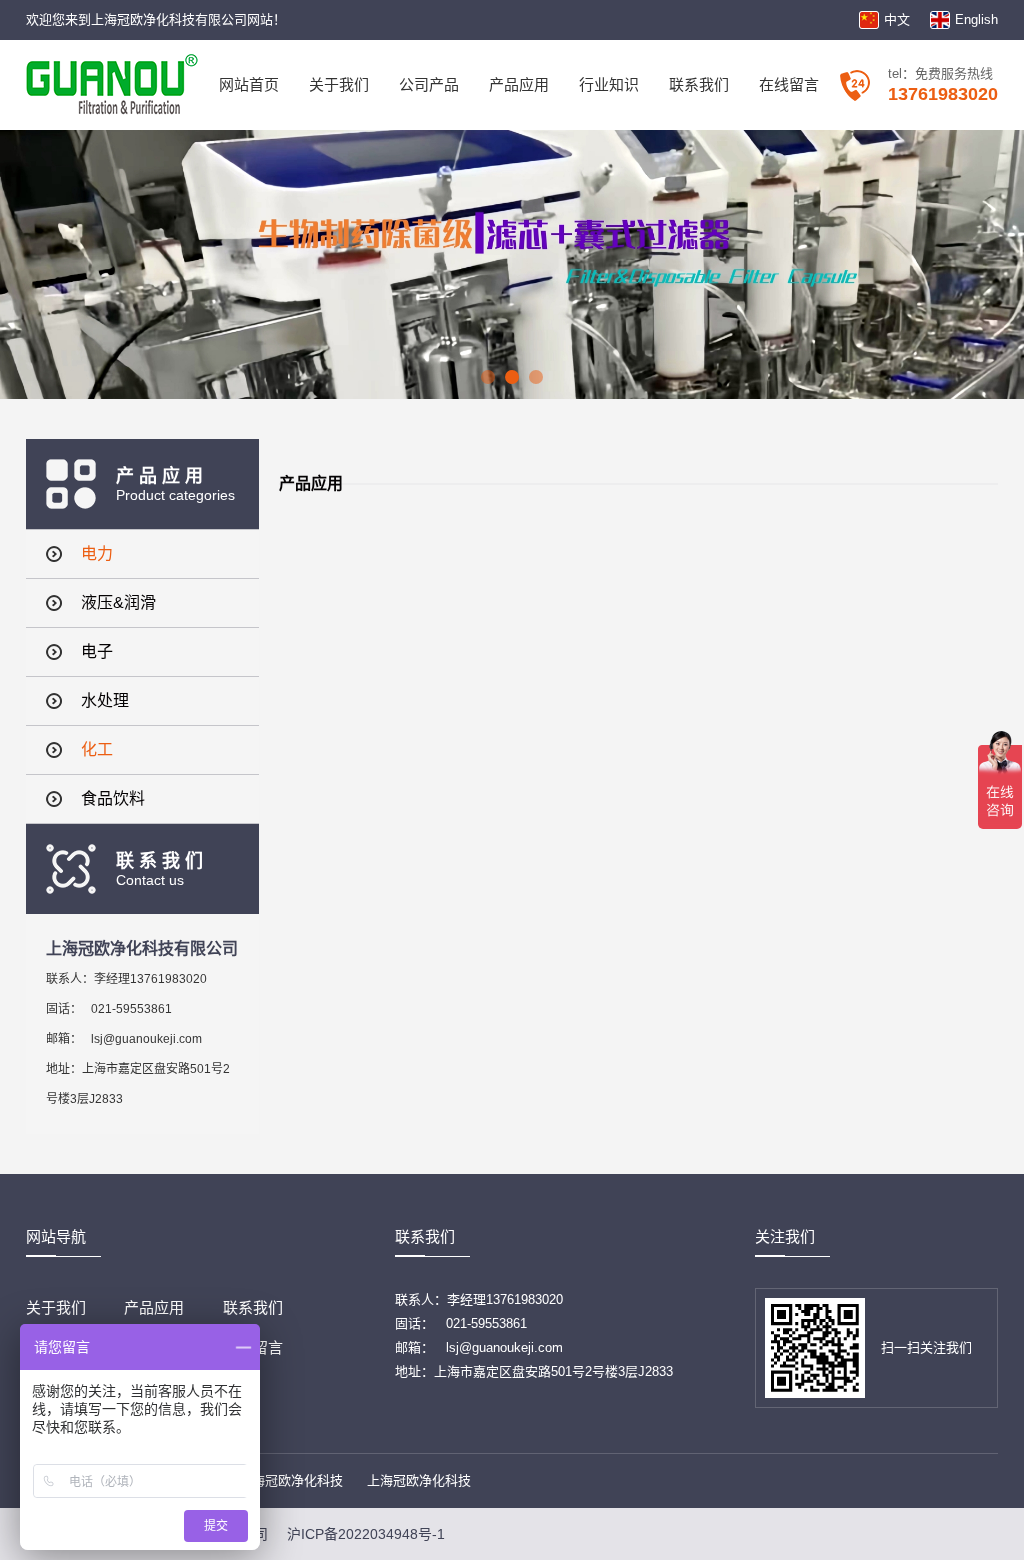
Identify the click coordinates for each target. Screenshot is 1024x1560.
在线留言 (789, 84)
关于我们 (339, 84)
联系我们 (699, 84)
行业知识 (609, 84)
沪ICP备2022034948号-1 (366, 1534)
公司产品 (429, 84)
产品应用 (519, 84)
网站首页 (249, 84)
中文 (897, 19)
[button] (488, 377)
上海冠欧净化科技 (291, 1480)
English (976, 19)
